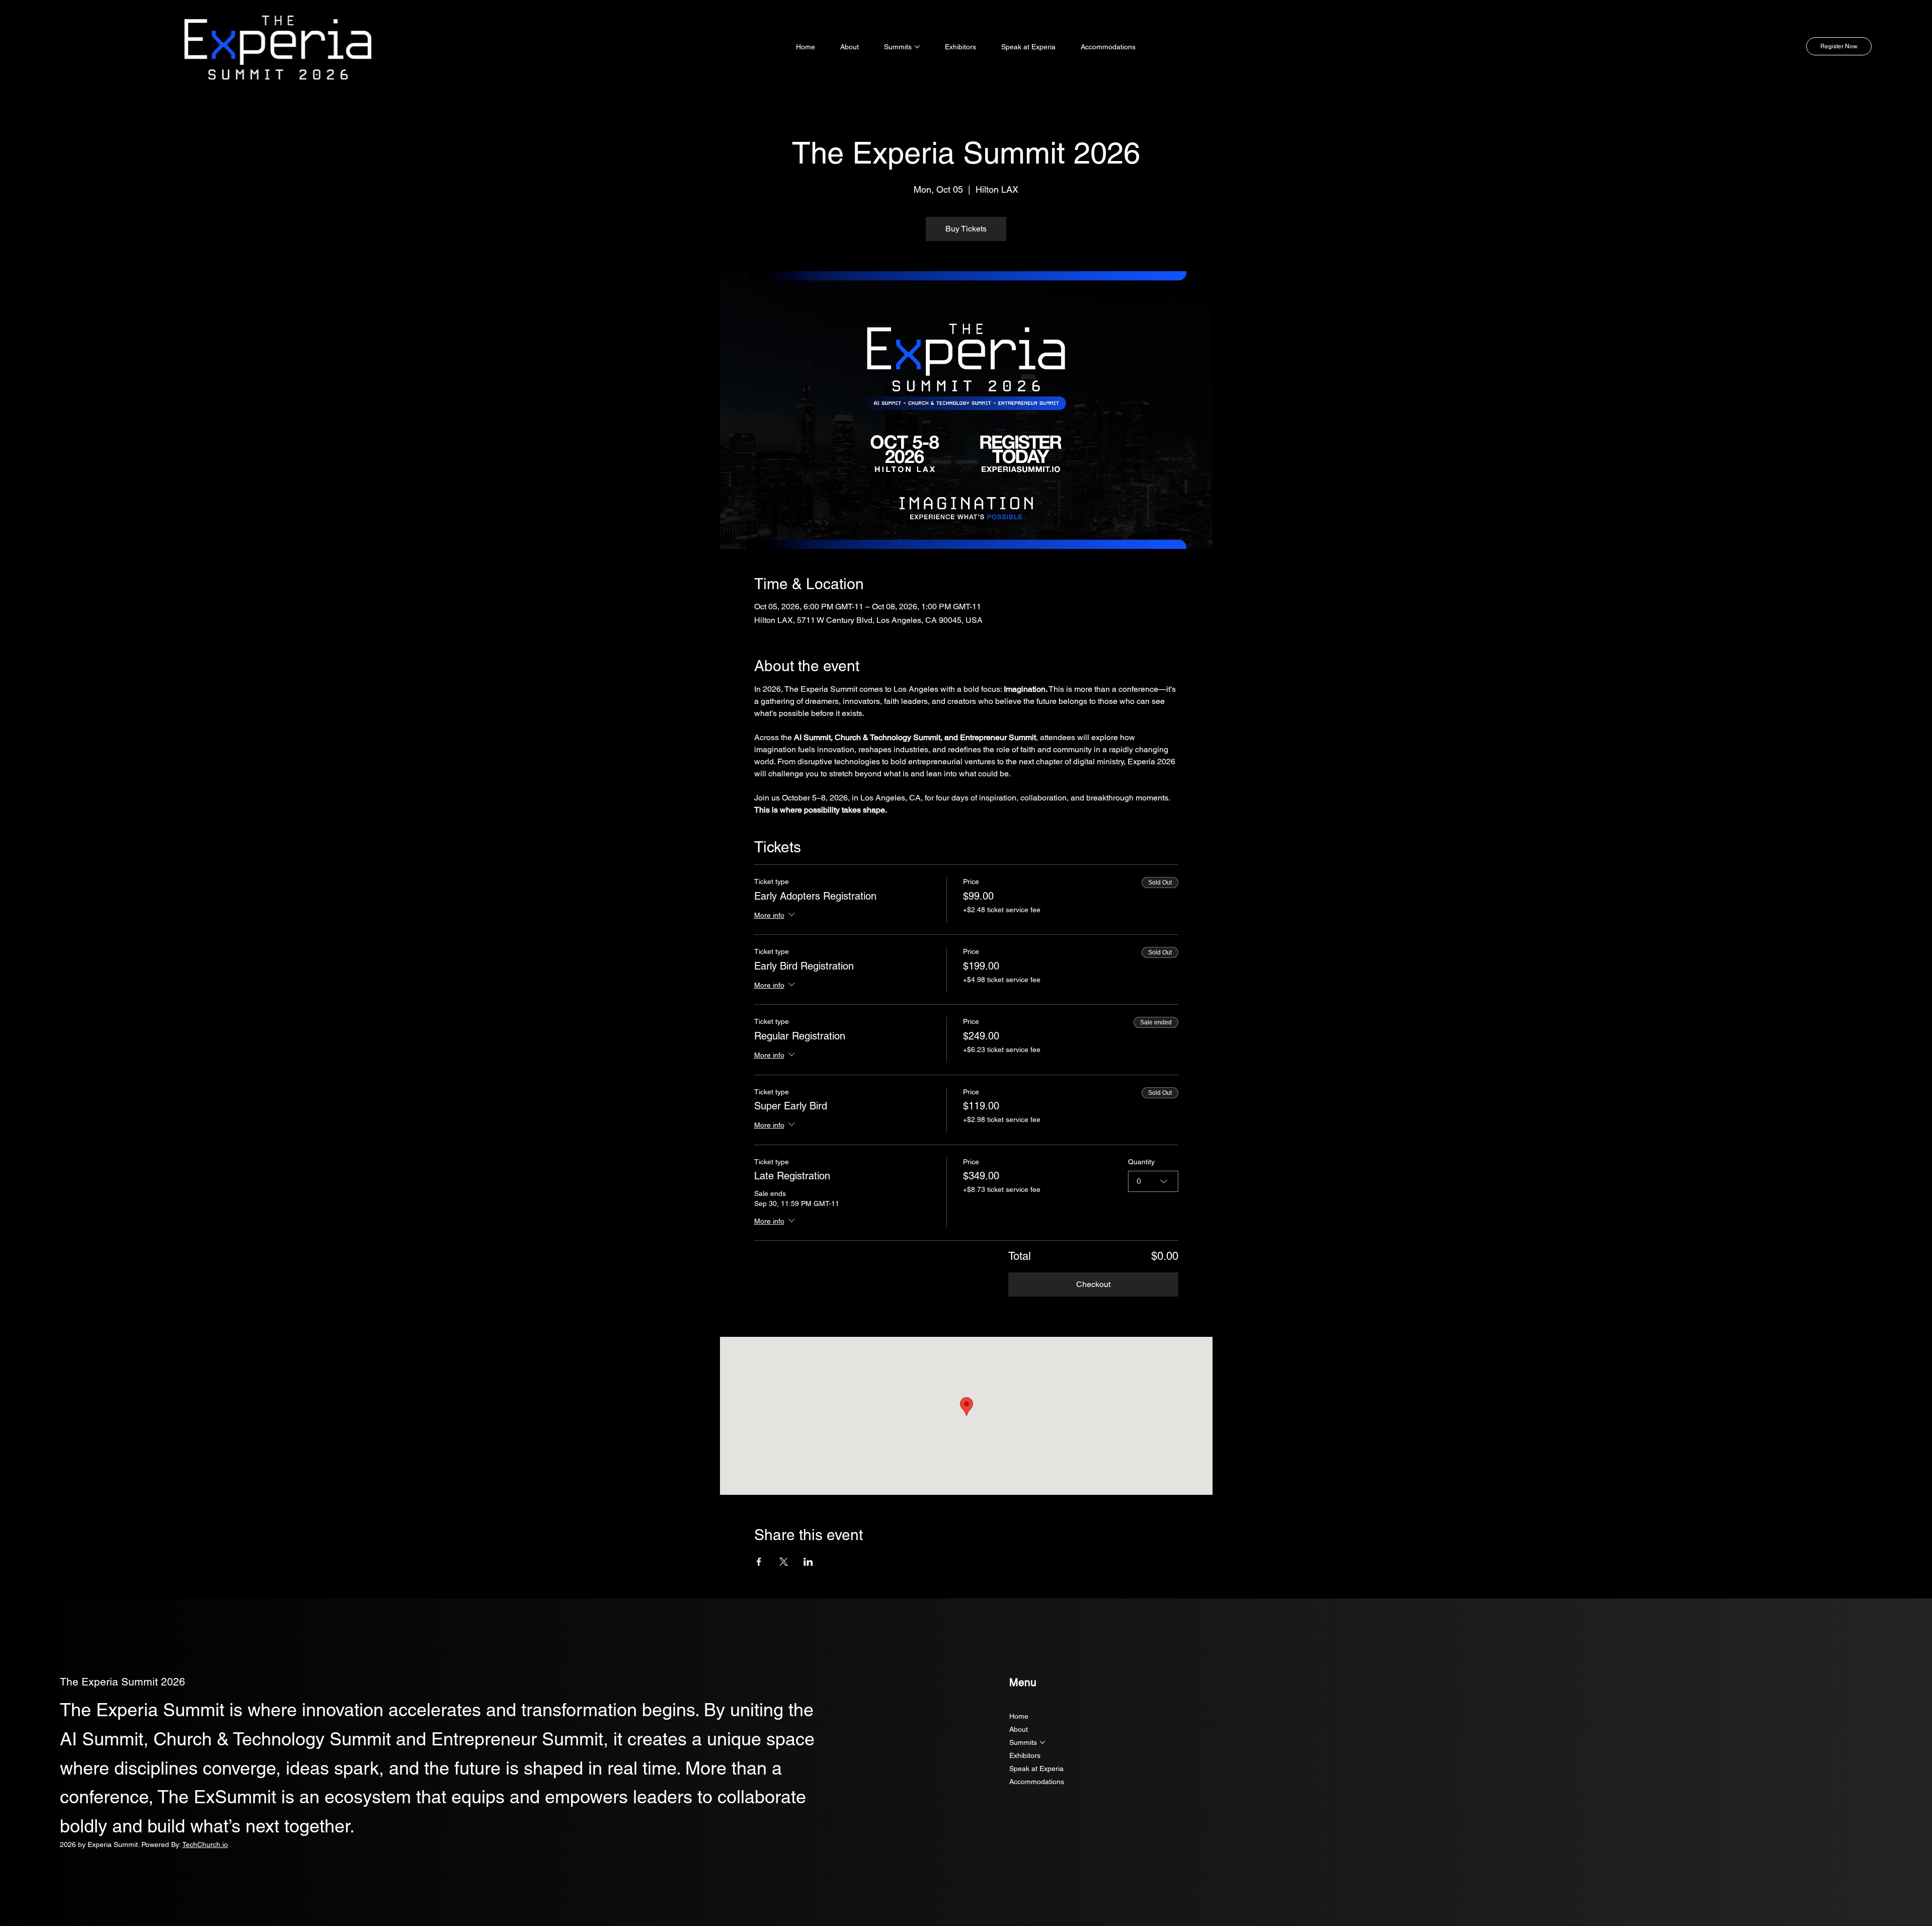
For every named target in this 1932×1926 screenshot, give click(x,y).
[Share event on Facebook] (759, 1562)
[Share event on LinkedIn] (808, 1562)
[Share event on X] (784, 1562)
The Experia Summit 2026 (123, 1682)
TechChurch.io (205, 1844)
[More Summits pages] (917, 47)
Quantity (1141, 1162)
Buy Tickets (966, 229)
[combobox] (1153, 1181)
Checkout (1093, 1284)
